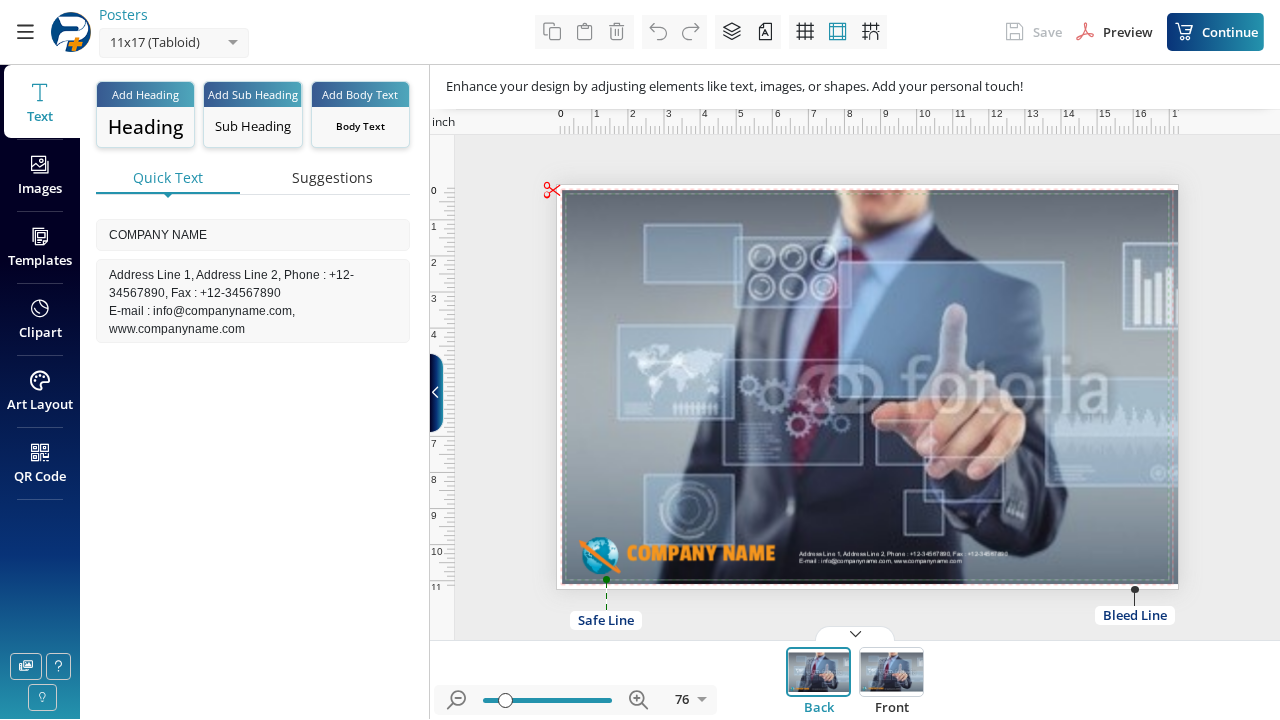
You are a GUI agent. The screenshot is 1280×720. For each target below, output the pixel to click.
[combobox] (154, 43)
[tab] (168, 179)
